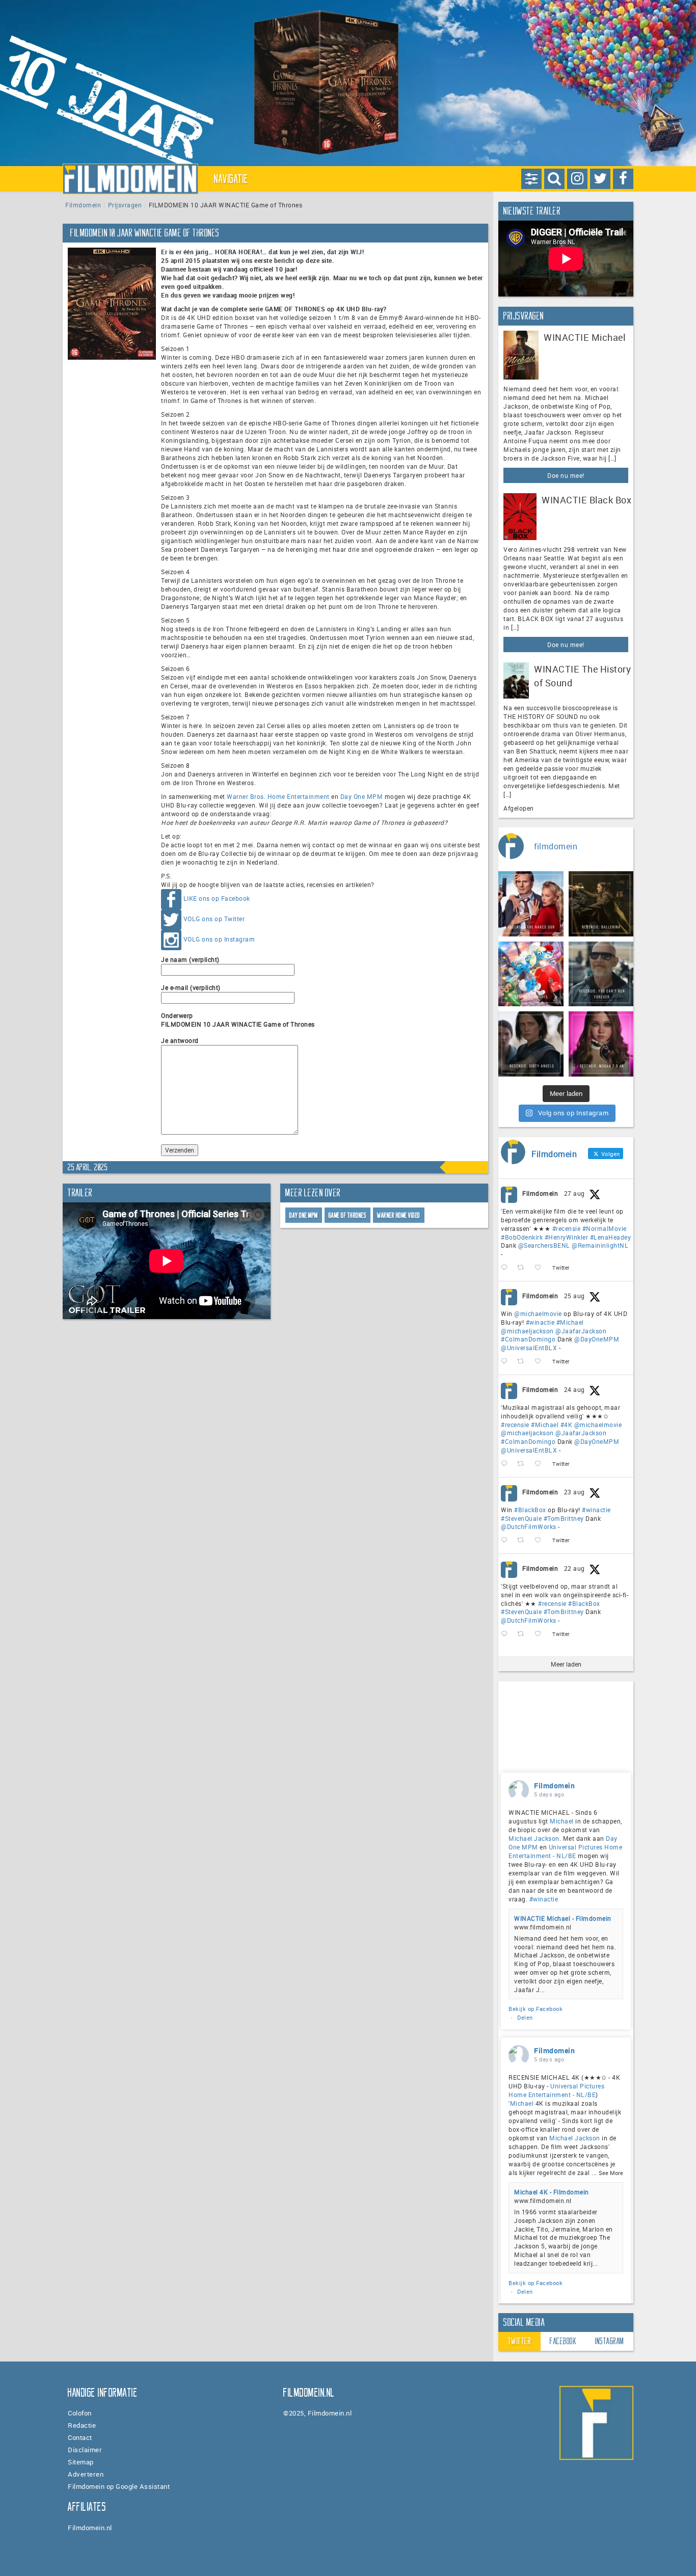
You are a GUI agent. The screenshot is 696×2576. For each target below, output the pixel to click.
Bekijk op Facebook (536, 2009)
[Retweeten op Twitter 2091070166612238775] (524, 1634)
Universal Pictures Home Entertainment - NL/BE (565, 1851)
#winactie (540, 1322)
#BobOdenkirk (522, 1237)
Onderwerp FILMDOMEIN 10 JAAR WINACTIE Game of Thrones (238, 1020)
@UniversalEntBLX (529, 1348)
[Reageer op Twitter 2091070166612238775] (506, 1634)
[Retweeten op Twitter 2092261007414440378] (524, 1362)
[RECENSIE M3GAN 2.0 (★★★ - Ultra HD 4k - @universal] (601, 1044)
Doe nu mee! (566, 475)
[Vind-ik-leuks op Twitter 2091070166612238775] (541, 1634)
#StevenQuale (521, 1518)
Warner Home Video (399, 1215)
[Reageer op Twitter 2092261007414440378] (506, 1362)
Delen (525, 2017)
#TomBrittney (564, 1518)
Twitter (520, 2341)
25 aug (574, 1296)
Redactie (82, 2425)
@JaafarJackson (581, 1331)
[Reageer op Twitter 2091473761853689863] (506, 1540)
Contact (80, 2437)
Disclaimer (85, 2450)
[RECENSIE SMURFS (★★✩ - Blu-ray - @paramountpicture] (531, 974)
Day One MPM (362, 796)
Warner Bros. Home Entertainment (278, 796)
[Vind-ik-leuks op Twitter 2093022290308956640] (541, 1268)
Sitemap (81, 2462)
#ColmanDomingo (528, 1339)
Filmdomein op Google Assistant (119, 2486)
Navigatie (231, 179)
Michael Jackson (534, 1838)
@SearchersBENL (544, 1245)
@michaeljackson (527, 1331)
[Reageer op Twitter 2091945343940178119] (506, 1464)
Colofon (80, 2413)
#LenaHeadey (611, 1237)
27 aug (574, 1193)
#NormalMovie (605, 1228)
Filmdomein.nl (90, 2528)
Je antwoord (180, 1040)
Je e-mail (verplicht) (191, 987)
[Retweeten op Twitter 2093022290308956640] (524, 1268)
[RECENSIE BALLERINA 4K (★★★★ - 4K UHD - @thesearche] (601, 904)
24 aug (574, 1389)
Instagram (610, 2341)
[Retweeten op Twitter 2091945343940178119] (524, 1464)
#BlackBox (530, 1510)
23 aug (574, 1492)
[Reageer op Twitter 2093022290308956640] (506, 1268)
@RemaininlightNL (600, 1245)
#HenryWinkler (567, 1237)
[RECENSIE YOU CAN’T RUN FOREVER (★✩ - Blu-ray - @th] (601, 974)
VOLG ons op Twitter (214, 919)
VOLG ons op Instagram (219, 939)
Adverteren (86, 2474)
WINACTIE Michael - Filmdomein (563, 1918)
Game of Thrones (348, 1215)
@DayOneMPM (597, 1339)
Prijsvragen (125, 205)
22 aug (574, 1568)
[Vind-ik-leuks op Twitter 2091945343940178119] (541, 1464)
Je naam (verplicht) (190, 959)
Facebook (563, 2341)
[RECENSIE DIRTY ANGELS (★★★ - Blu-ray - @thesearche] (531, 1044)
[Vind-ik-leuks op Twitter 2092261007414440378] (541, 1362)
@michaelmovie (538, 1313)
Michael (562, 1821)
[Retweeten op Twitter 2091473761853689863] (524, 1540)
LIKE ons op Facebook (217, 898)
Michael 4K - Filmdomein (552, 2192)
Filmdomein (83, 205)
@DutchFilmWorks (529, 1526)
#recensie (567, 1228)
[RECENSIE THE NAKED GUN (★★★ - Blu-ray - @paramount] (531, 904)
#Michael (570, 1322)
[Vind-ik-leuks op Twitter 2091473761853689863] (541, 1540)
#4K (567, 1425)
